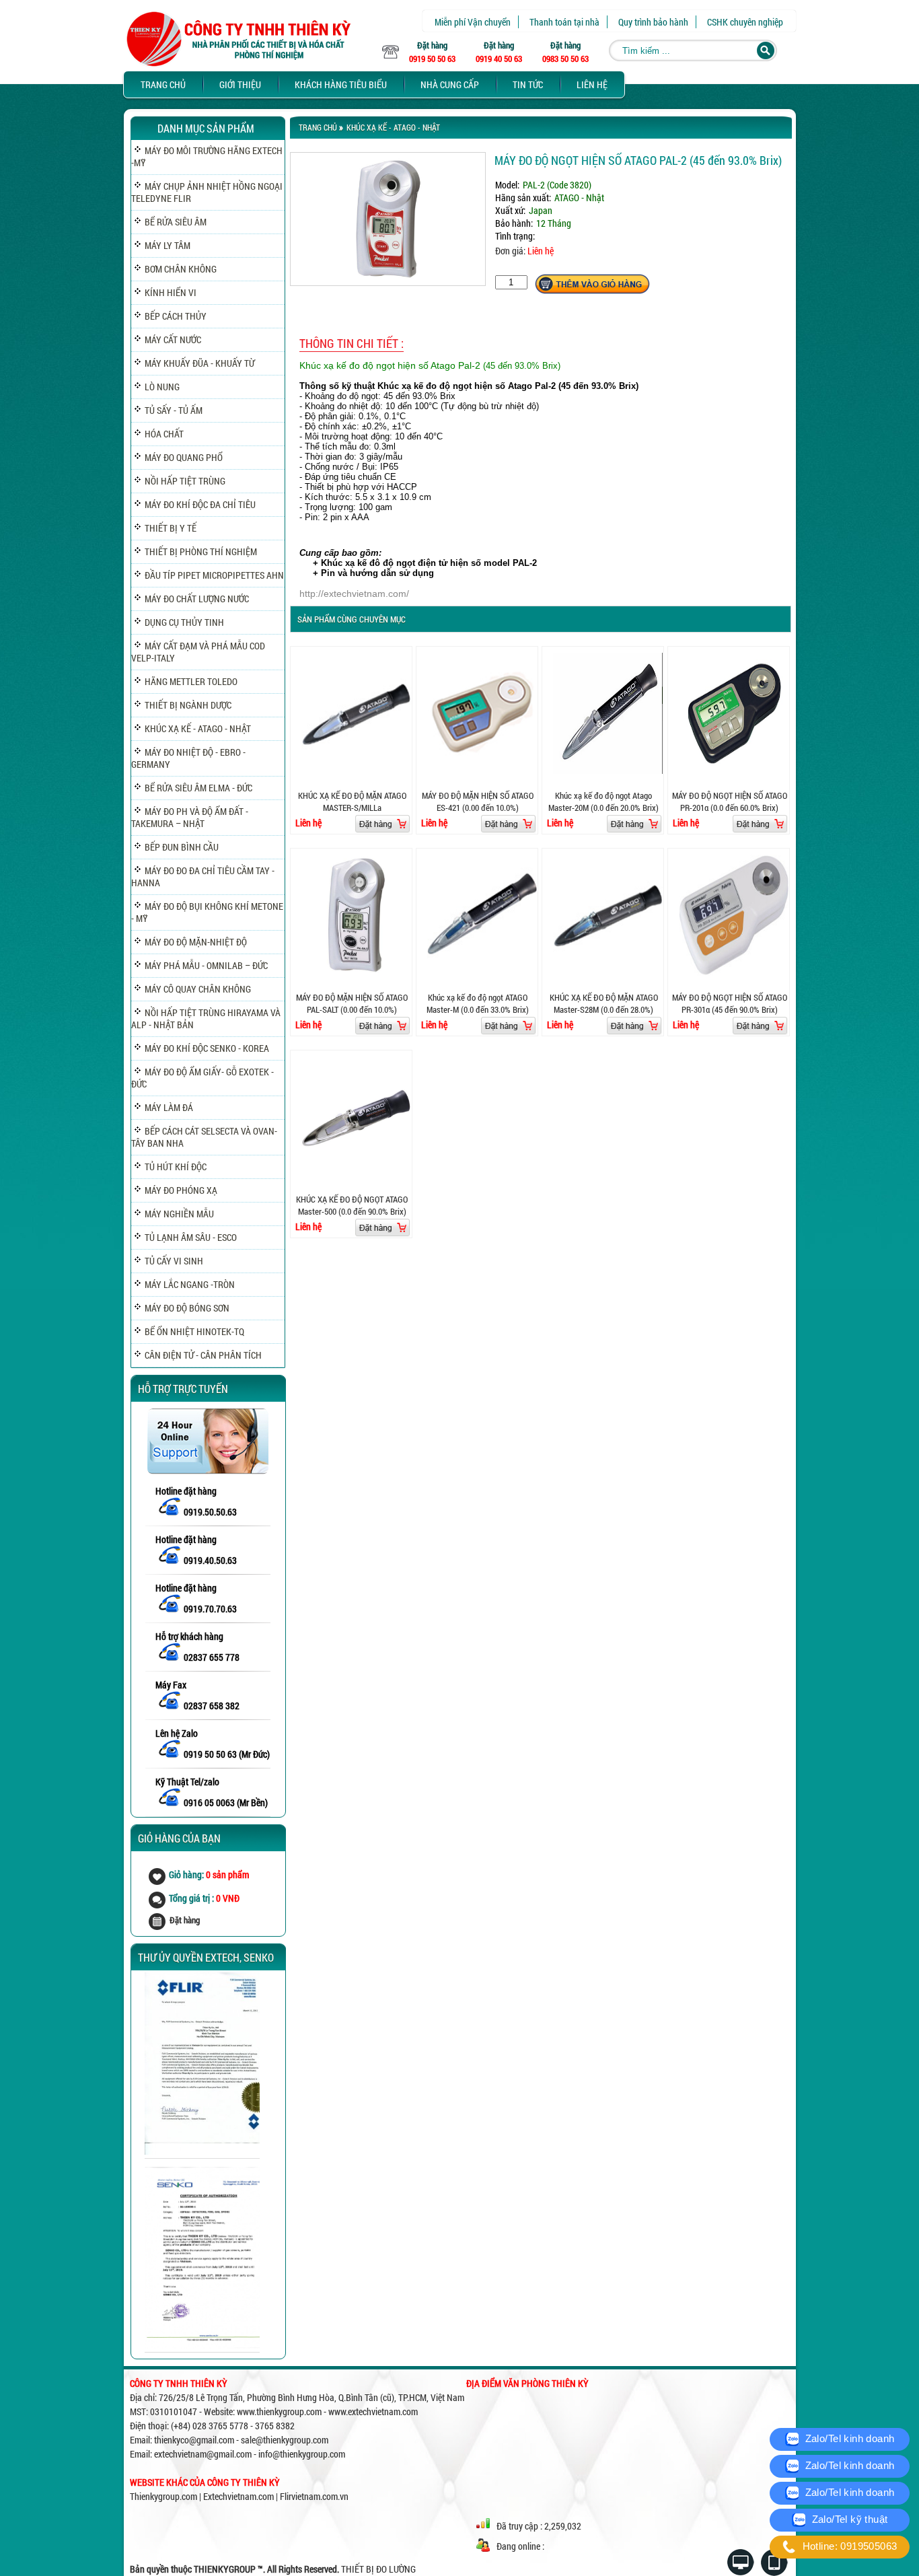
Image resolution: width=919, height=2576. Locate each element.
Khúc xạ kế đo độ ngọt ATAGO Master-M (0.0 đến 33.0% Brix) (478, 1003)
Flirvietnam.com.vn (314, 2496)
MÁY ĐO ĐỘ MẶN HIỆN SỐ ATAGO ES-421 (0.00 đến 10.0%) (478, 801)
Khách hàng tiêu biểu (341, 84)
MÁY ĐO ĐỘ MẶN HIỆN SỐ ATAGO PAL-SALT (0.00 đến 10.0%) (352, 1003)
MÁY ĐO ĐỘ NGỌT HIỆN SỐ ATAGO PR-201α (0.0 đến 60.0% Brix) (730, 801)
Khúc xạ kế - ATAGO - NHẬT (393, 127)
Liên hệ (592, 84)
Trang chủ (163, 84)
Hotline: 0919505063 (848, 2546)
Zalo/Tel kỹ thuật (848, 2519)
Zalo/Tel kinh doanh (848, 2438)
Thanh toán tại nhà (564, 22)
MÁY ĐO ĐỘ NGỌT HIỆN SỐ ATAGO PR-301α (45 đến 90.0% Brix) (730, 1003)
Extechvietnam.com (238, 2496)
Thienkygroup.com (163, 2496)
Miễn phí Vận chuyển (473, 22)
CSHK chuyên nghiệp (745, 22)
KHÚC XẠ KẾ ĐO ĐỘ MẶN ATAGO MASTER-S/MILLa (352, 801)
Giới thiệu (240, 84)
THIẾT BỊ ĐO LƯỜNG (378, 2569)
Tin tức (528, 84)
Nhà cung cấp (450, 84)
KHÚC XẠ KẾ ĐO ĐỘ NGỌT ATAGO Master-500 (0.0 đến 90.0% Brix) (352, 1205)
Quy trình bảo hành (653, 22)
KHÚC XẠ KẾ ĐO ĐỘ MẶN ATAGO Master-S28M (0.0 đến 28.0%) (604, 1003)
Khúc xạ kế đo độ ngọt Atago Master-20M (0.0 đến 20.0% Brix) (603, 801)
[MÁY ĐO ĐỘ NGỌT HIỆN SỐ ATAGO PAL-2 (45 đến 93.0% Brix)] (388, 282)
